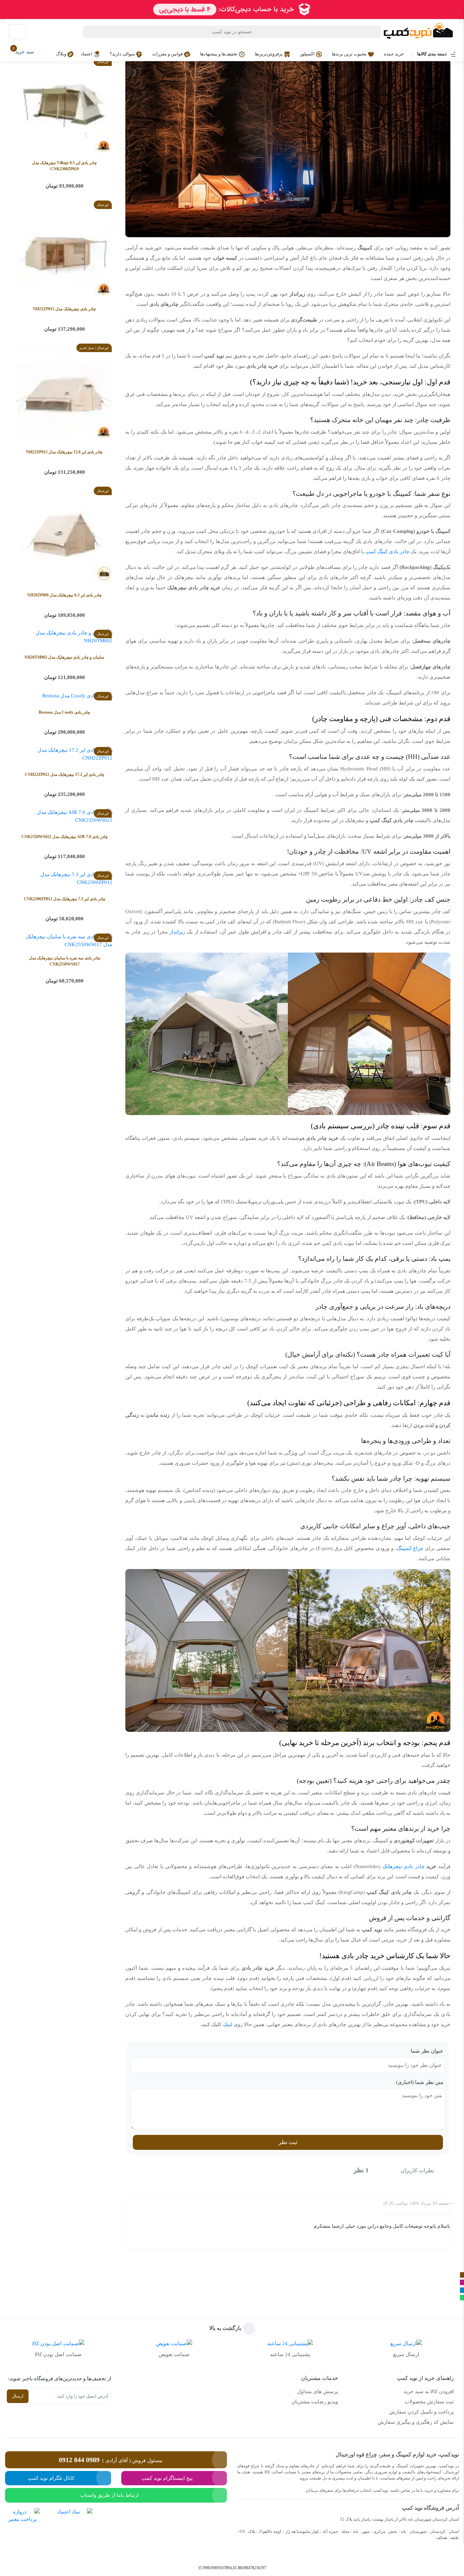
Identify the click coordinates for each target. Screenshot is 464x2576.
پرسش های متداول (318, 2391)
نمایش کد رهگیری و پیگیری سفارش (416, 2422)
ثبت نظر (288, 2142)
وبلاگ (62, 54)
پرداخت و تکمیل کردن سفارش (421, 2412)
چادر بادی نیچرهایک (404, 1866)
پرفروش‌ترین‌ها (269, 54)
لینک (228, 2024)
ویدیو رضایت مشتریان (315, 2402)
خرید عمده (394, 54)
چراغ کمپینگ (410, 1548)
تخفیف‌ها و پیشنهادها (219, 54)
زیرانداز (177, 932)
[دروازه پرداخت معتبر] (22, 2531)
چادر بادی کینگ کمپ (387, 552)
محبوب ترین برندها (350, 54)
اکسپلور (308, 54)
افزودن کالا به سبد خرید (429, 2391)
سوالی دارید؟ (123, 54)
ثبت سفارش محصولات (429, 2402)
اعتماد (87, 54)
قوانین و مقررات (168, 54)
